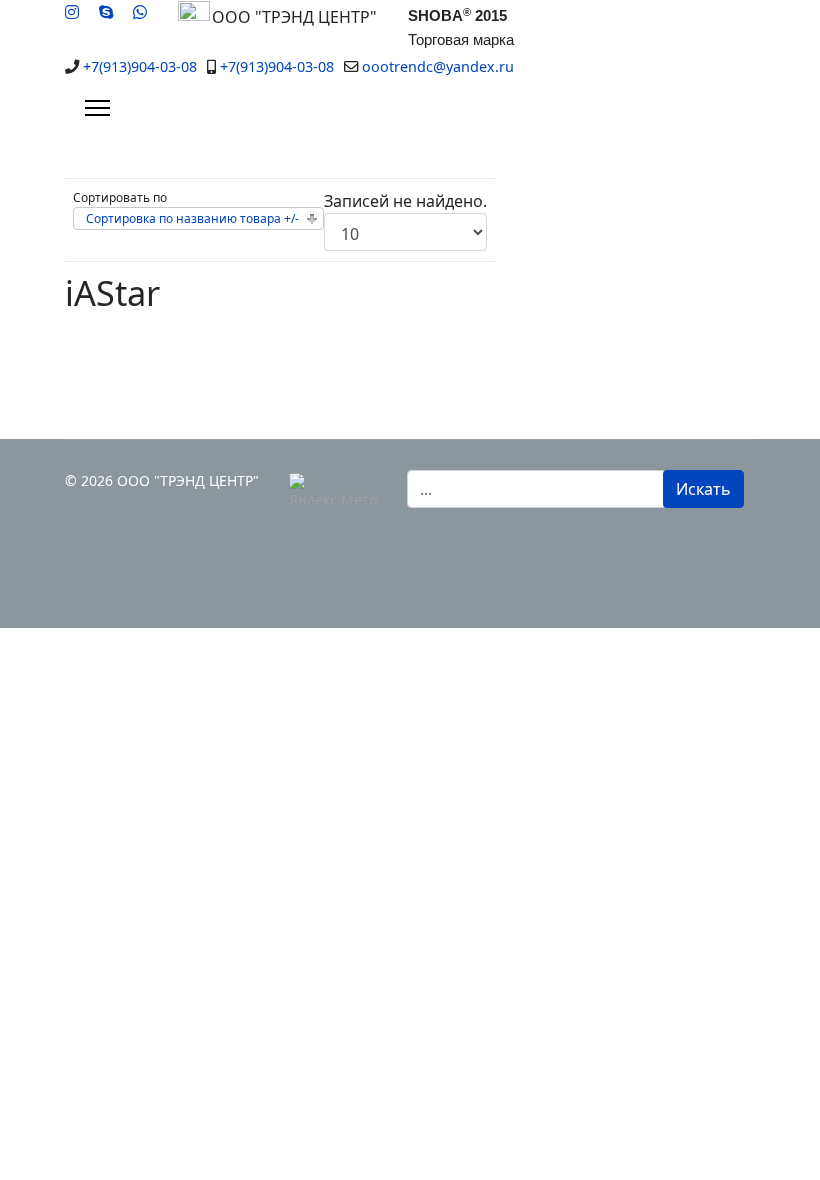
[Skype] (106, 12)
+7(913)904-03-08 (140, 66)
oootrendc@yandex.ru (438, 66)
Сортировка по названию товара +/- (192, 218)
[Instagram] (72, 12)
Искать (703, 489)
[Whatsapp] (140, 12)
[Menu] (97, 108)
